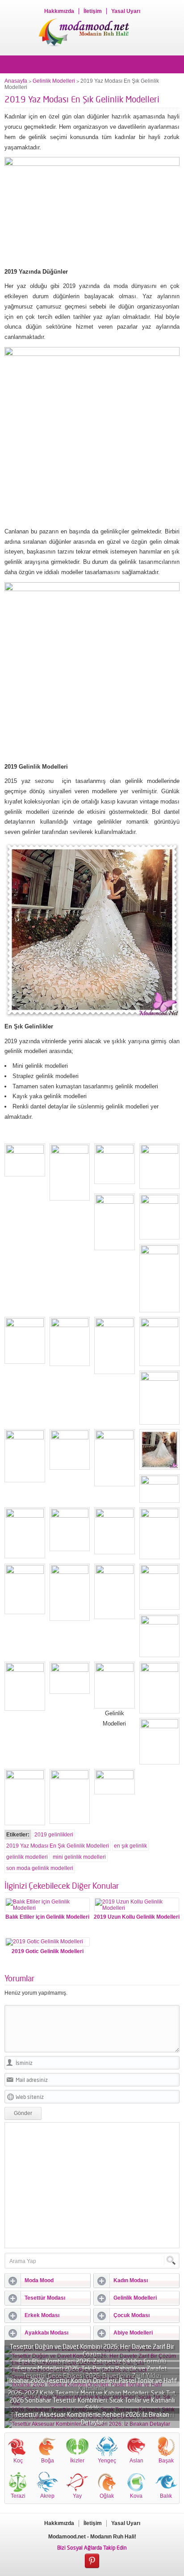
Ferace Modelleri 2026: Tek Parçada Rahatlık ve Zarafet (92, 2368)
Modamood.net (67, 2537)
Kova (136, 2496)
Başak (166, 2461)
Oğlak (107, 2496)
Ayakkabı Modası (46, 2333)
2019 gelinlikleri (54, 1835)
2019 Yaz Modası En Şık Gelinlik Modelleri (58, 1846)
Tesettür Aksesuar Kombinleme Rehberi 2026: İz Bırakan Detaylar (92, 2418)
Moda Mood (39, 2280)
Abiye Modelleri (133, 2333)
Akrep (47, 2496)
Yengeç (107, 2461)
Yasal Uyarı (126, 11)
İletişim (93, 11)
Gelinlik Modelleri (54, 81)
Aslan (136, 2461)
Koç (18, 2461)
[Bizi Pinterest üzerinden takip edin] (92, 2561)
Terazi (18, 2496)
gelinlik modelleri (27, 1857)
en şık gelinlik (130, 1846)
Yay (77, 2496)
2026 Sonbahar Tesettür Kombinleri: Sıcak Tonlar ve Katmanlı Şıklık (92, 2404)
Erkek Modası (42, 2315)
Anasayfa (16, 81)
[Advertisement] (92, 2185)
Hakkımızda (59, 11)
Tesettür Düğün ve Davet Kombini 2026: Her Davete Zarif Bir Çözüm (92, 2350)
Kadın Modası (131, 2280)
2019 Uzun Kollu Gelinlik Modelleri (137, 1917)
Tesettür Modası (45, 2298)
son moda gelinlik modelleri (40, 1868)
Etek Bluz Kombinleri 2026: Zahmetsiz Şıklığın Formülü (92, 2361)
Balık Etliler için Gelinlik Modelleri (47, 1917)
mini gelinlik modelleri (79, 1857)
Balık (166, 2496)
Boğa (48, 2461)
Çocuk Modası (132, 2315)
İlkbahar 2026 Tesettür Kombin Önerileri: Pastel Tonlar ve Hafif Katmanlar (92, 2384)
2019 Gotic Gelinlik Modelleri (48, 1951)
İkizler (77, 2461)
